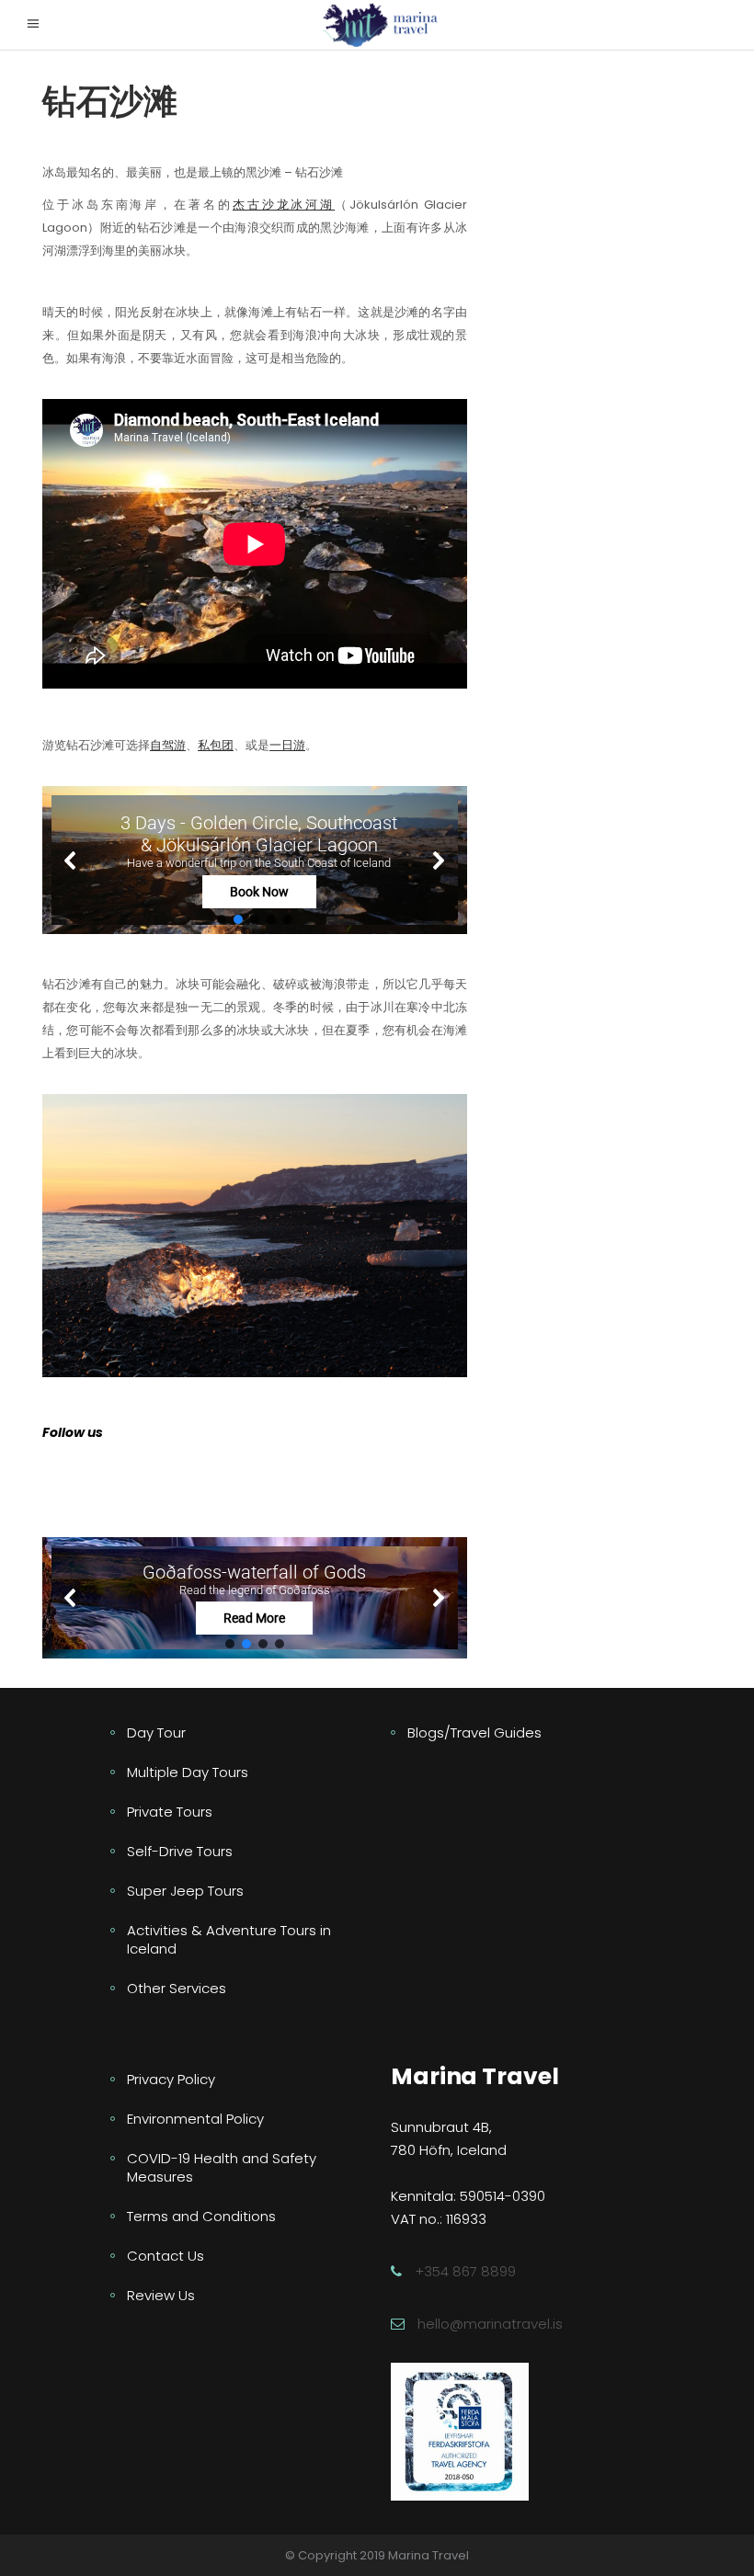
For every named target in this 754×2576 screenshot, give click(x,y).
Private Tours (170, 1812)
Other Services (177, 1988)
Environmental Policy (195, 2119)
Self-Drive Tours (180, 1851)
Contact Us (166, 2256)
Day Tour (156, 1733)
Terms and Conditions (201, 2216)
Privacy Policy (171, 2079)
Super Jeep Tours (185, 1891)
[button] (255, 860)
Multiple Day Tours (188, 1772)
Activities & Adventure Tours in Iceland (229, 1939)
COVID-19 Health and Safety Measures (222, 2167)
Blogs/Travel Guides (474, 1733)
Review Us (161, 2295)
